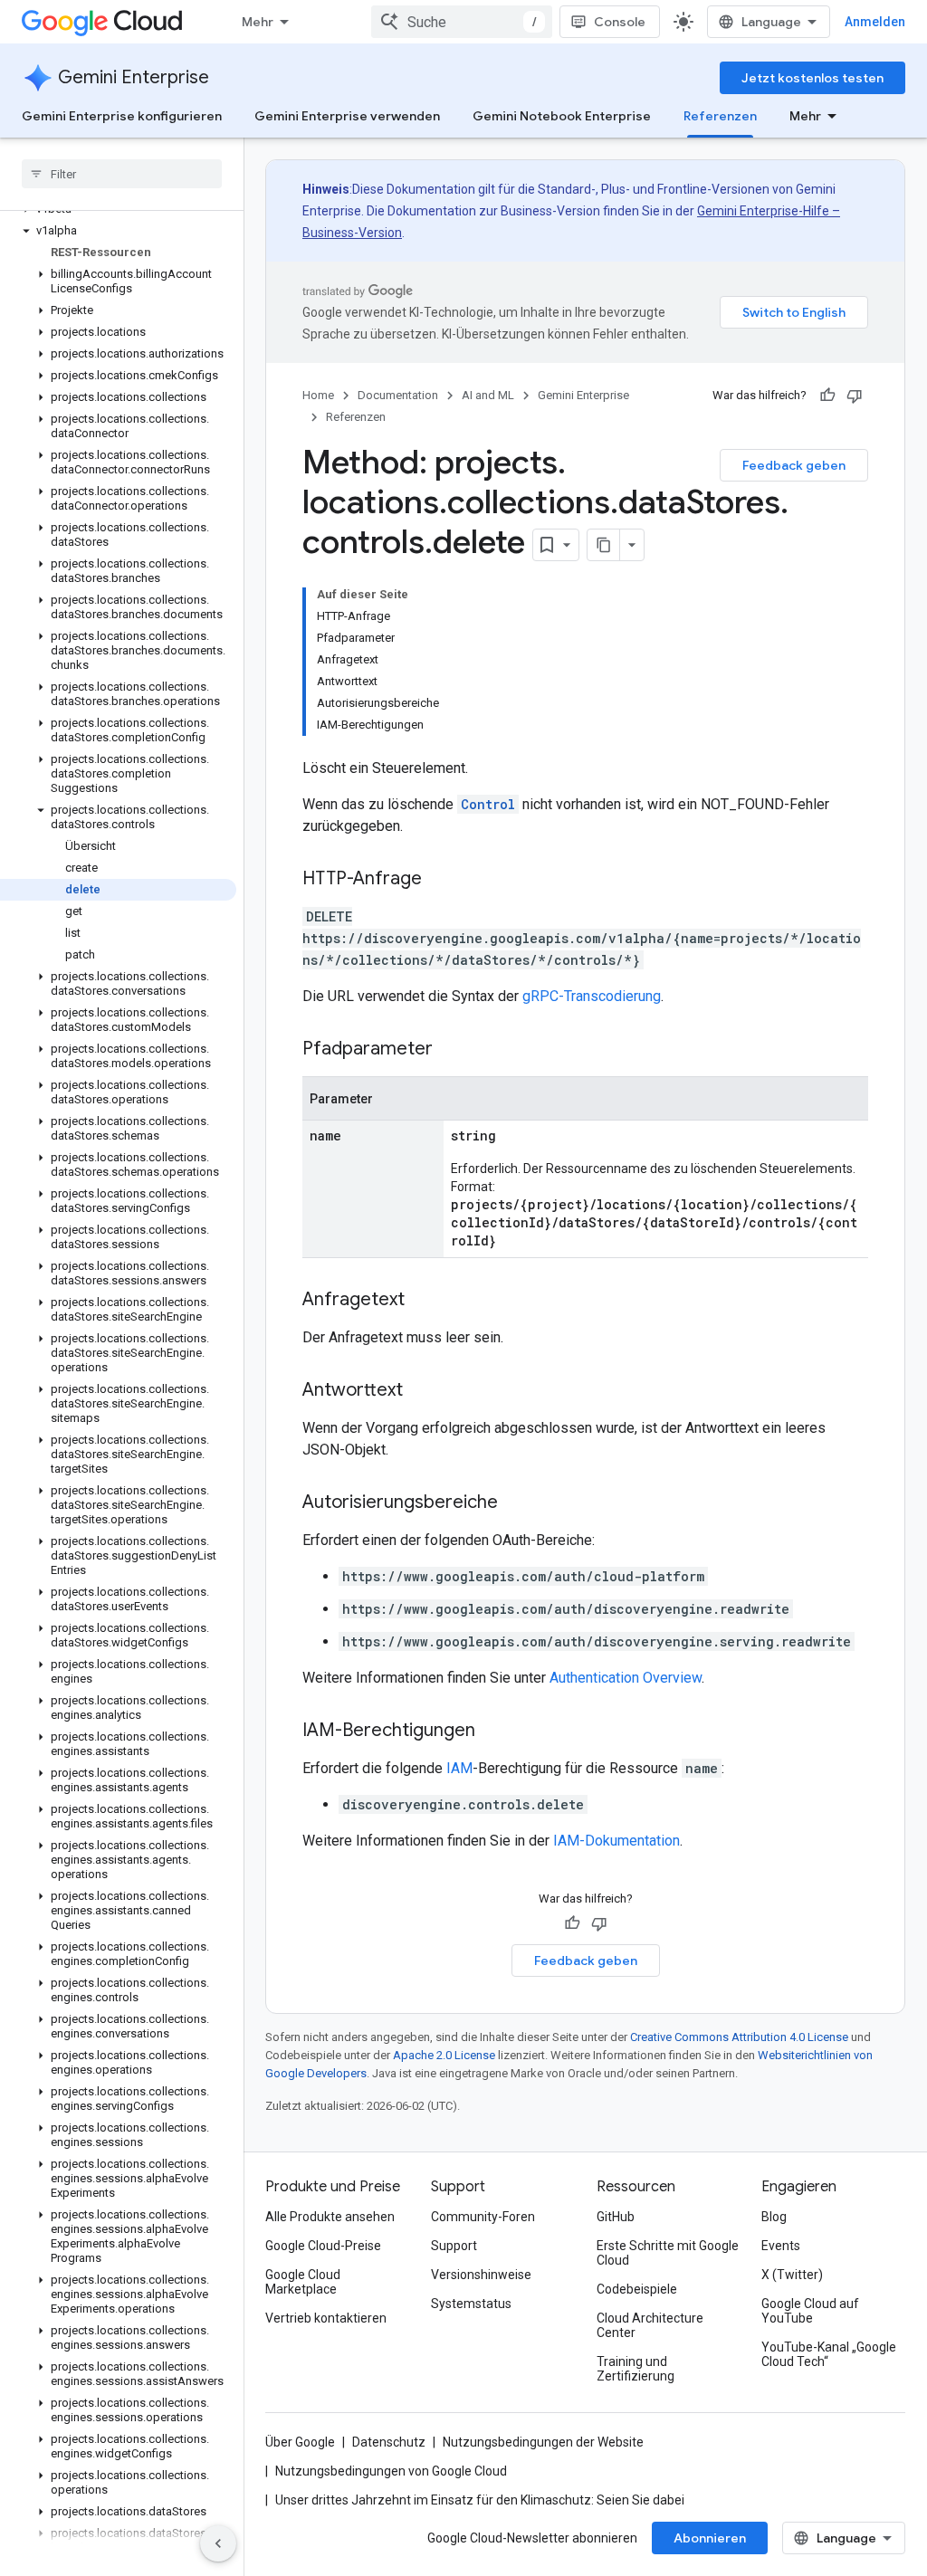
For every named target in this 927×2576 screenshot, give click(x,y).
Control (488, 804)
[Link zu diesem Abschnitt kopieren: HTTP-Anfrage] (440, 880)
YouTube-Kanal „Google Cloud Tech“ (829, 2354)
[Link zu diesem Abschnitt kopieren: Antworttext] (421, 1391)
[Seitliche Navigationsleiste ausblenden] (218, 2543)
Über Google (300, 2442)
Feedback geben (794, 465)
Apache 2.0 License (444, 2055)
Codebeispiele (637, 2289)
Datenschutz (389, 2442)
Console (620, 22)
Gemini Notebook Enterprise (562, 116)
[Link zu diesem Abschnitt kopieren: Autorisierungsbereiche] (516, 1503)
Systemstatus (471, 2304)
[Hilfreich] (827, 396)
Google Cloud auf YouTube (810, 2311)
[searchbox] (122, 174)
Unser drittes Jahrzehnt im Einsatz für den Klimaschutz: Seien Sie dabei (480, 2500)
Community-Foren (483, 2217)
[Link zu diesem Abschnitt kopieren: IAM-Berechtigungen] (493, 1732)
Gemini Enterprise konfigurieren (122, 116)
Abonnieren (710, 2538)
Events (781, 2246)
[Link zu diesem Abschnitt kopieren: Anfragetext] (423, 1301)
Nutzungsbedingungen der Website (543, 2442)
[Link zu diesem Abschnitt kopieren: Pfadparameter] (451, 1050)
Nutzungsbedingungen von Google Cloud (391, 2471)
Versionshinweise (481, 2275)
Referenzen (720, 116)
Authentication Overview (626, 1678)
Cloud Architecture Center (650, 2325)
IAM (459, 1768)
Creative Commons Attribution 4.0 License (739, 2037)
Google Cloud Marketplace (303, 2282)
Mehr (258, 22)
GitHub (616, 2217)
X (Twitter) (792, 2275)
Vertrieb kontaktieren (326, 2318)
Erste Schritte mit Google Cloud (668, 2253)
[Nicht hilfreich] (855, 396)
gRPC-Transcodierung (592, 996)
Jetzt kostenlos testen (812, 78)
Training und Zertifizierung (636, 2369)
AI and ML (488, 395)
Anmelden (875, 22)
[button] (118, 231)
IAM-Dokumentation (616, 1841)
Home (318, 395)
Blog (774, 2217)
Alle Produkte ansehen (330, 2217)
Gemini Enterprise (134, 77)
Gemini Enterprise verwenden (347, 116)
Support (454, 2246)
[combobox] (462, 22)
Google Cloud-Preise (323, 2246)
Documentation (398, 395)
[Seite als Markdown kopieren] (604, 545)
